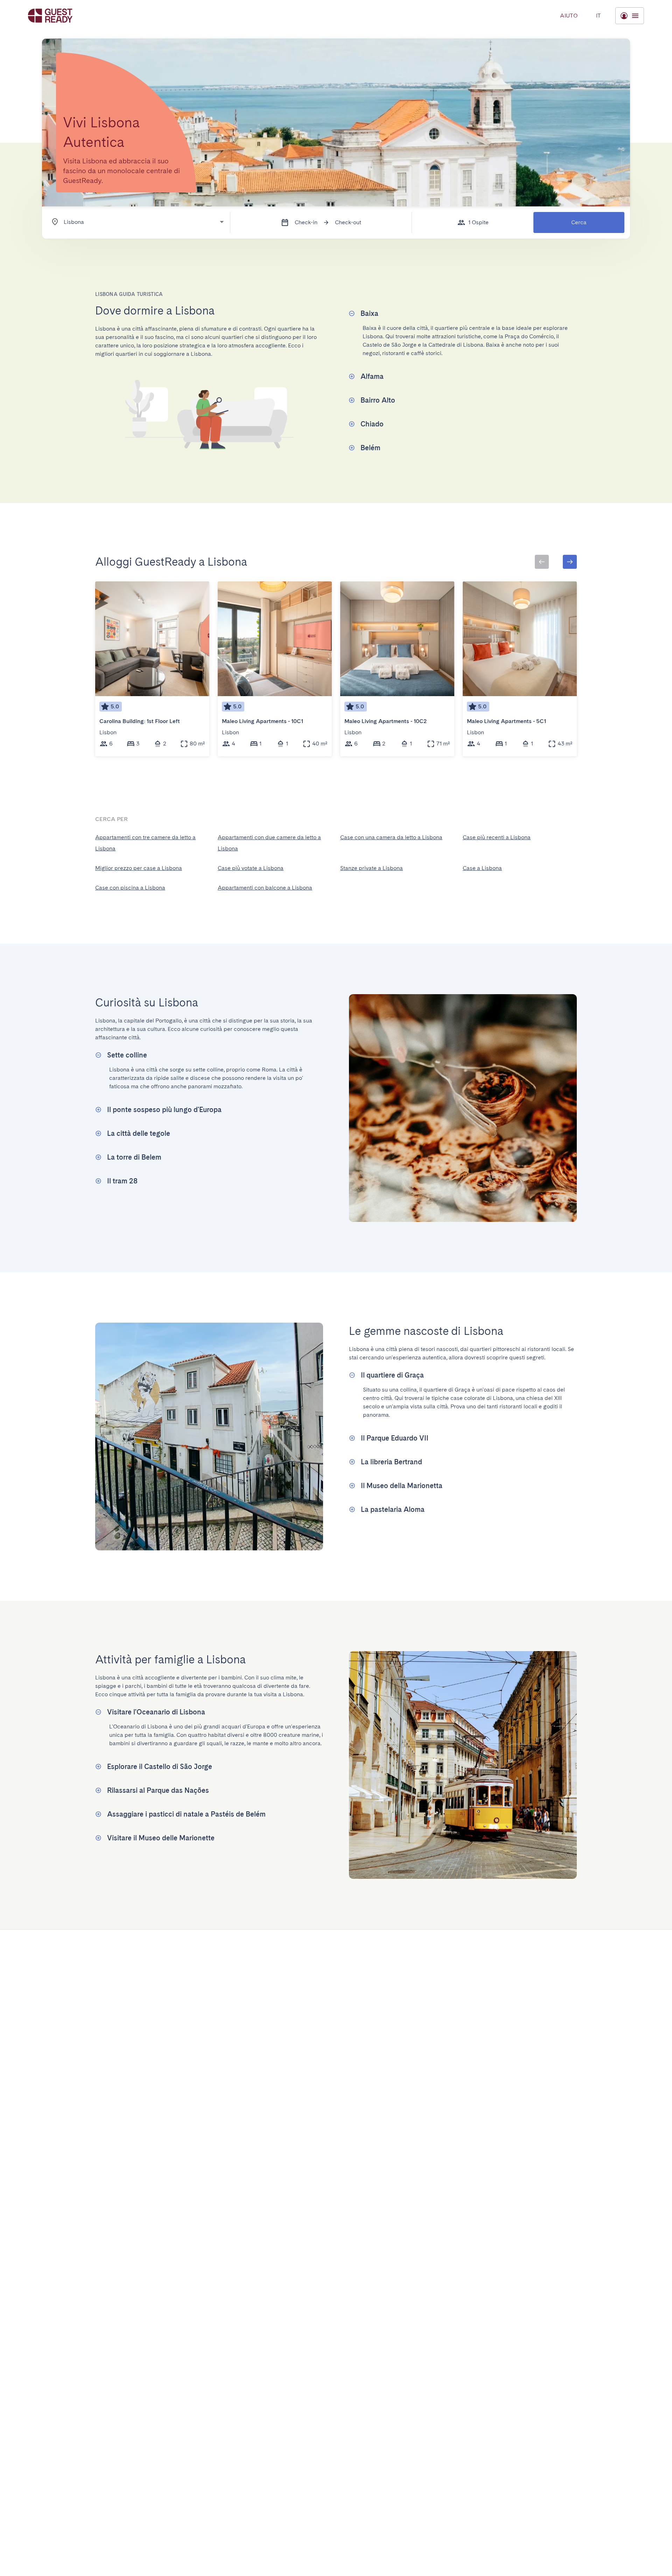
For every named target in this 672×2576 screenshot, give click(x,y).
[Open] (222, 222)
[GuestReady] (50, 16)
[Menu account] (630, 16)
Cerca (579, 222)
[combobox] (135, 222)
